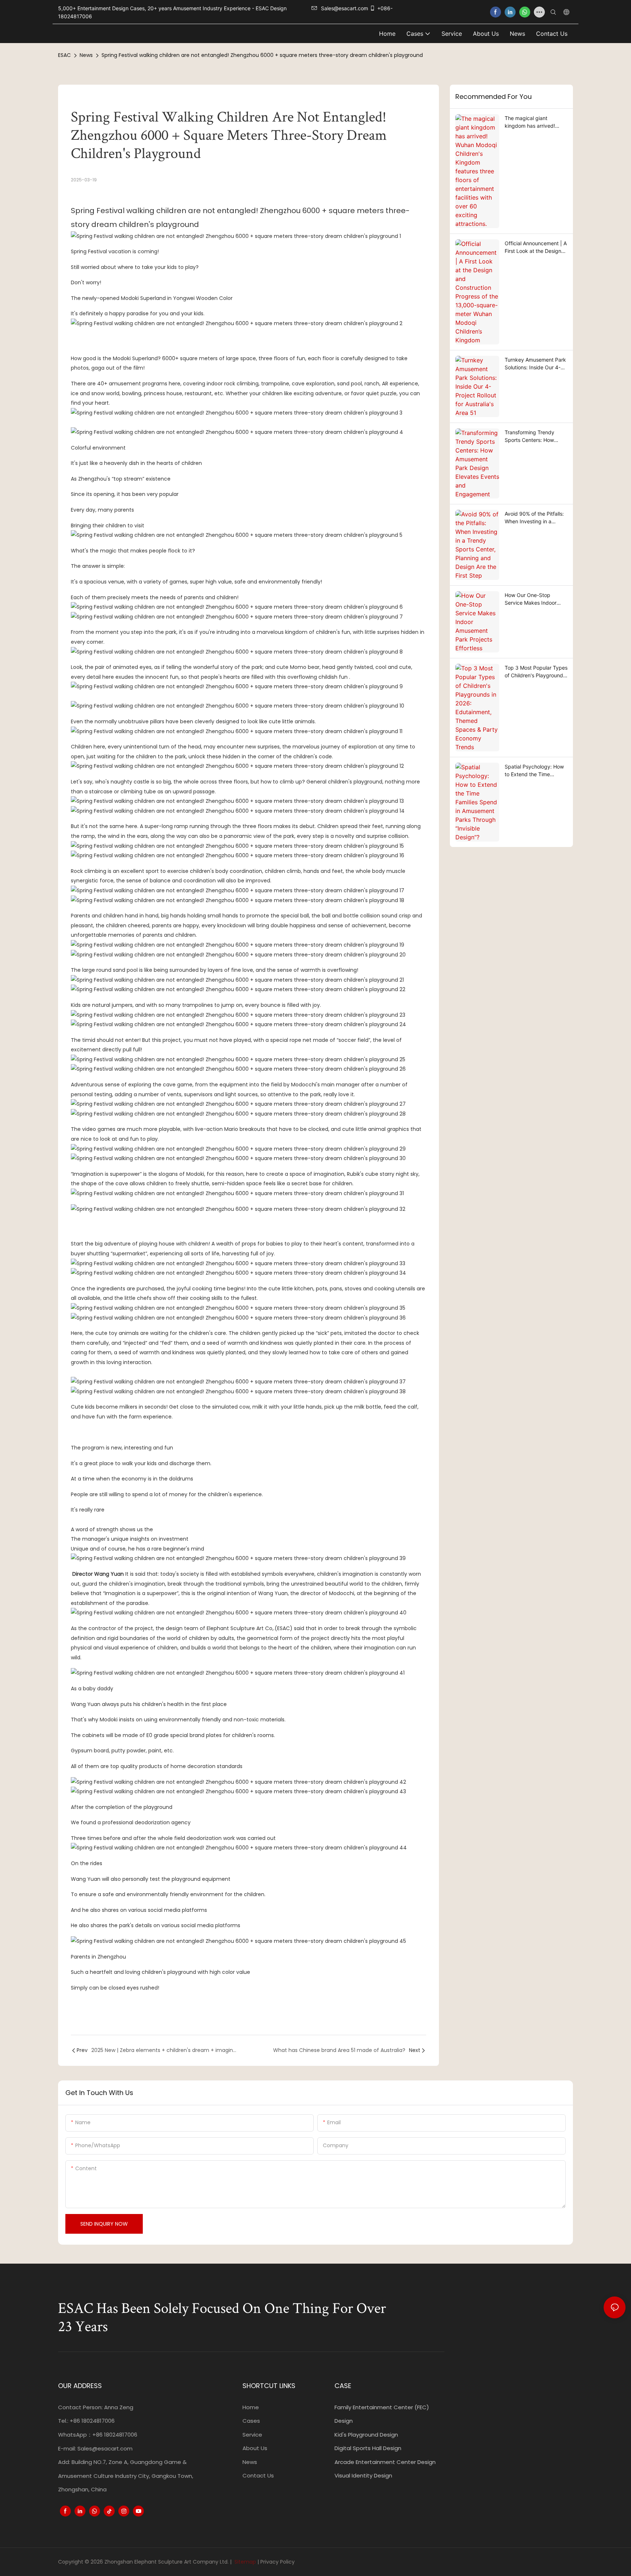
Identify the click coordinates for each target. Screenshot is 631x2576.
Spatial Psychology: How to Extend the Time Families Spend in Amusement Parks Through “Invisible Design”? (534, 771)
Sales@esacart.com (105, 2448)
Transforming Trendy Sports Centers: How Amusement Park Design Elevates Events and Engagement (534, 436)
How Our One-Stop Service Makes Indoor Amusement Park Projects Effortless (535, 599)
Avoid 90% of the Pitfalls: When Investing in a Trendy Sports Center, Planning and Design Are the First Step (534, 518)
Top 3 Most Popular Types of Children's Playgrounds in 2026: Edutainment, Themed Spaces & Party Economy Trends (536, 672)
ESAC (64, 55)
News (86, 55)
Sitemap (244, 2562)
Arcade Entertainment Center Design (385, 2462)
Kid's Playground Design (366, 2435)
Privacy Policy (278, 2562)
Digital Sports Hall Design (368, 2448)
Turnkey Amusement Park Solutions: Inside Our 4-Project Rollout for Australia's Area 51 (535, 364)
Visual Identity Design (363, 2475)
